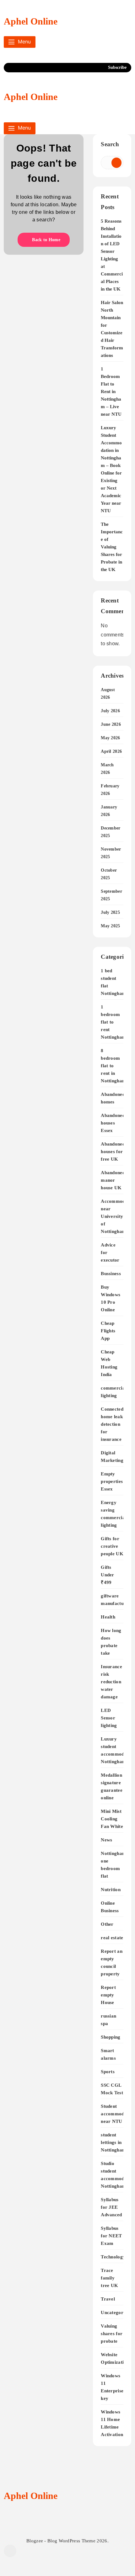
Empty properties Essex (112, 1481)
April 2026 (111, 751)
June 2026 (111, 724)
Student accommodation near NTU (118, 2114)
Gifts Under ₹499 (108, 1575)
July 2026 (110, 711)
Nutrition (111, 1889)
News (106, 1840)
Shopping (111, 2037)
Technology (113, 2257)
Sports (108, 2071)
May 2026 (110, 738)
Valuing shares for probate (112, 2333)
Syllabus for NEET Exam (111, 2236)
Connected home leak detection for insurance (112, 1424)
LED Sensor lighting (109, 1718)
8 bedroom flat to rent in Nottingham (113, 1066)
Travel (108, 2299)
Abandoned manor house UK (113, 1180)
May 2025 (110, 926)
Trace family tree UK (109, 2278)
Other (107, 1924)
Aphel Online (31, 21)
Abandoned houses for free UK (113, 1151)
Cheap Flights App (108, 1331)
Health (108, 1617)
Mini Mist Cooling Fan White (112, 1819)
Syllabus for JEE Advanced (111, 2207)
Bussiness (111, 1273)
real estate (112, 1938)
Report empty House (108, 1995)
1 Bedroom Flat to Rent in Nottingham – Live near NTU (111, 391)
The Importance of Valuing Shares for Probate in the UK (112, 547)
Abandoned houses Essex (113, 1123)
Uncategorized (116, 2312)
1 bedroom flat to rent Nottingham (113, 1022)
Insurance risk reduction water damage (111, 1682)
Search (110, 144)
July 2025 (110, 912)
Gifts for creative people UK (112, 1546)
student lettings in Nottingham (113, 2142)
